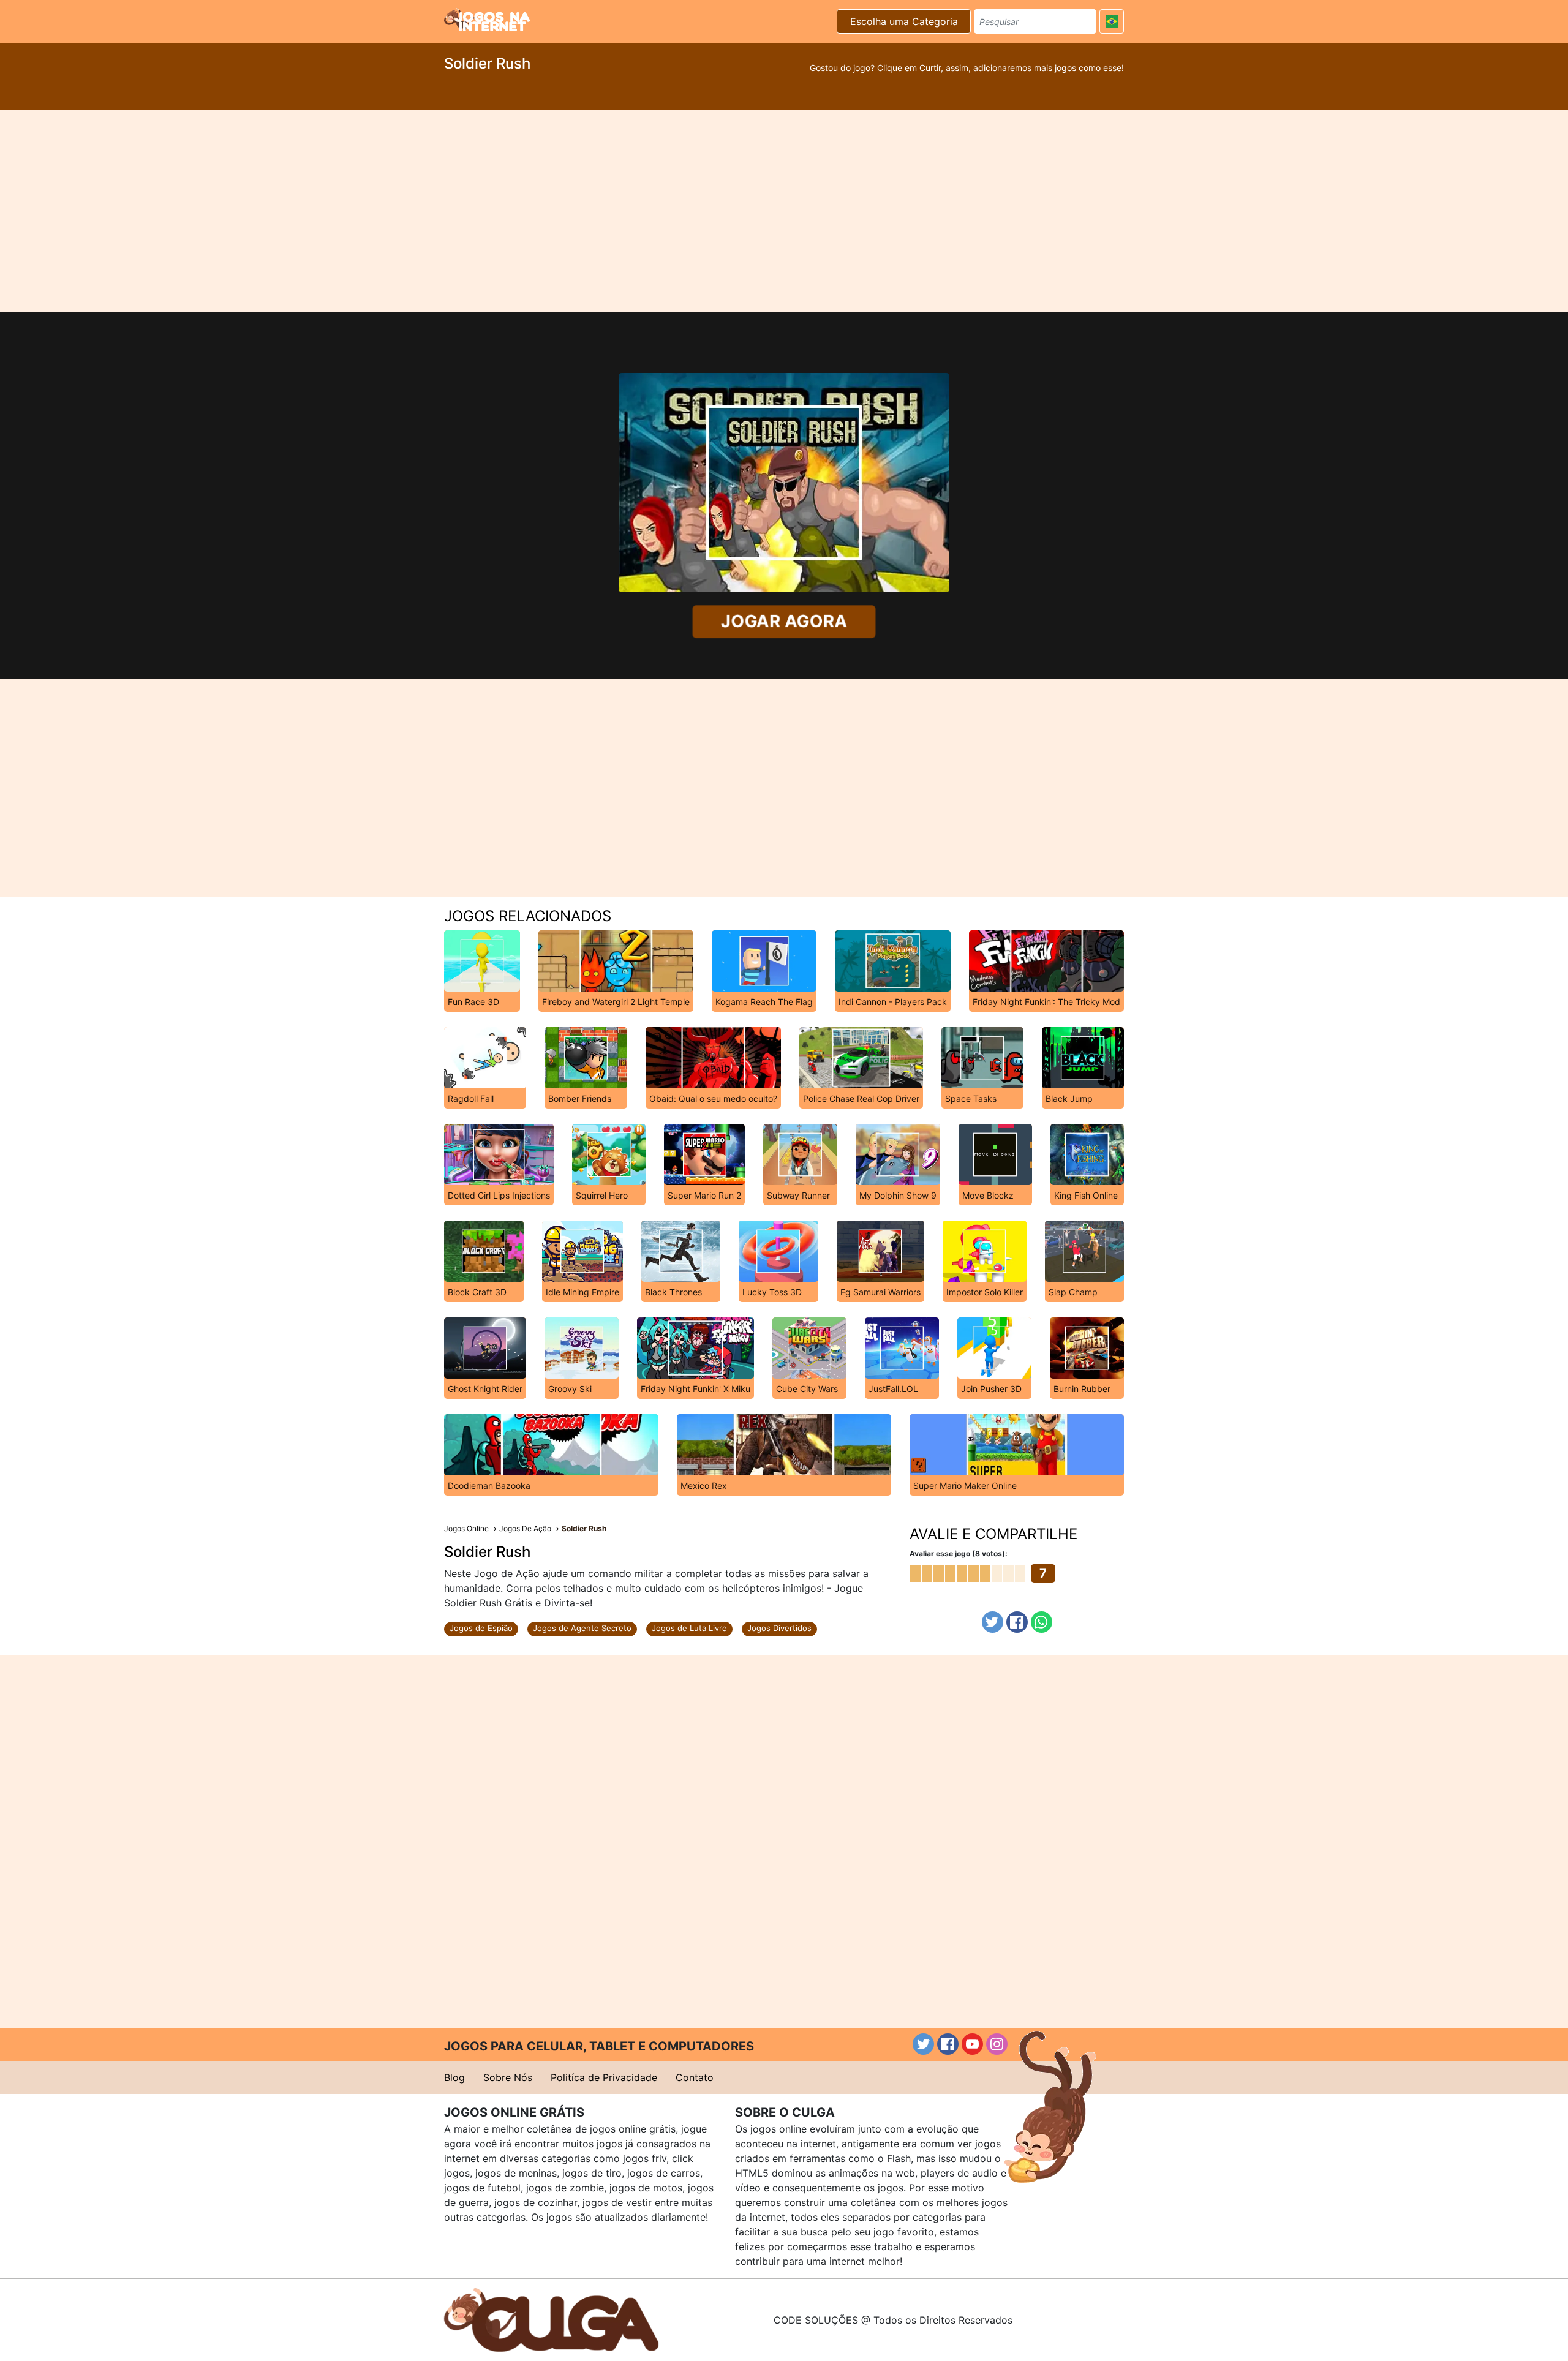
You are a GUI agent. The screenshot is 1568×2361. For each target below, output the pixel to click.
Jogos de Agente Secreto (582, 1628)
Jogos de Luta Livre (689, 1628)
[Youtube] (972, 2044)
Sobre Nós (508, 2077)
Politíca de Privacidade (604, 2077)
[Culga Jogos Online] (551, 2319)
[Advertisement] (784, 211)
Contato (695, 2077)
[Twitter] (993, 1622)
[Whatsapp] (1042, 1622)
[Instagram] (997, 2044)
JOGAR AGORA (784, 621)
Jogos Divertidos (779, 1628)
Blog (454, 2077)
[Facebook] (1017, 1622)
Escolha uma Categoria (904, 21)
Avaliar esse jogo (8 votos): (959, 1553)
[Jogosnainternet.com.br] (487, 20)
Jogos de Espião (481, 1628)
